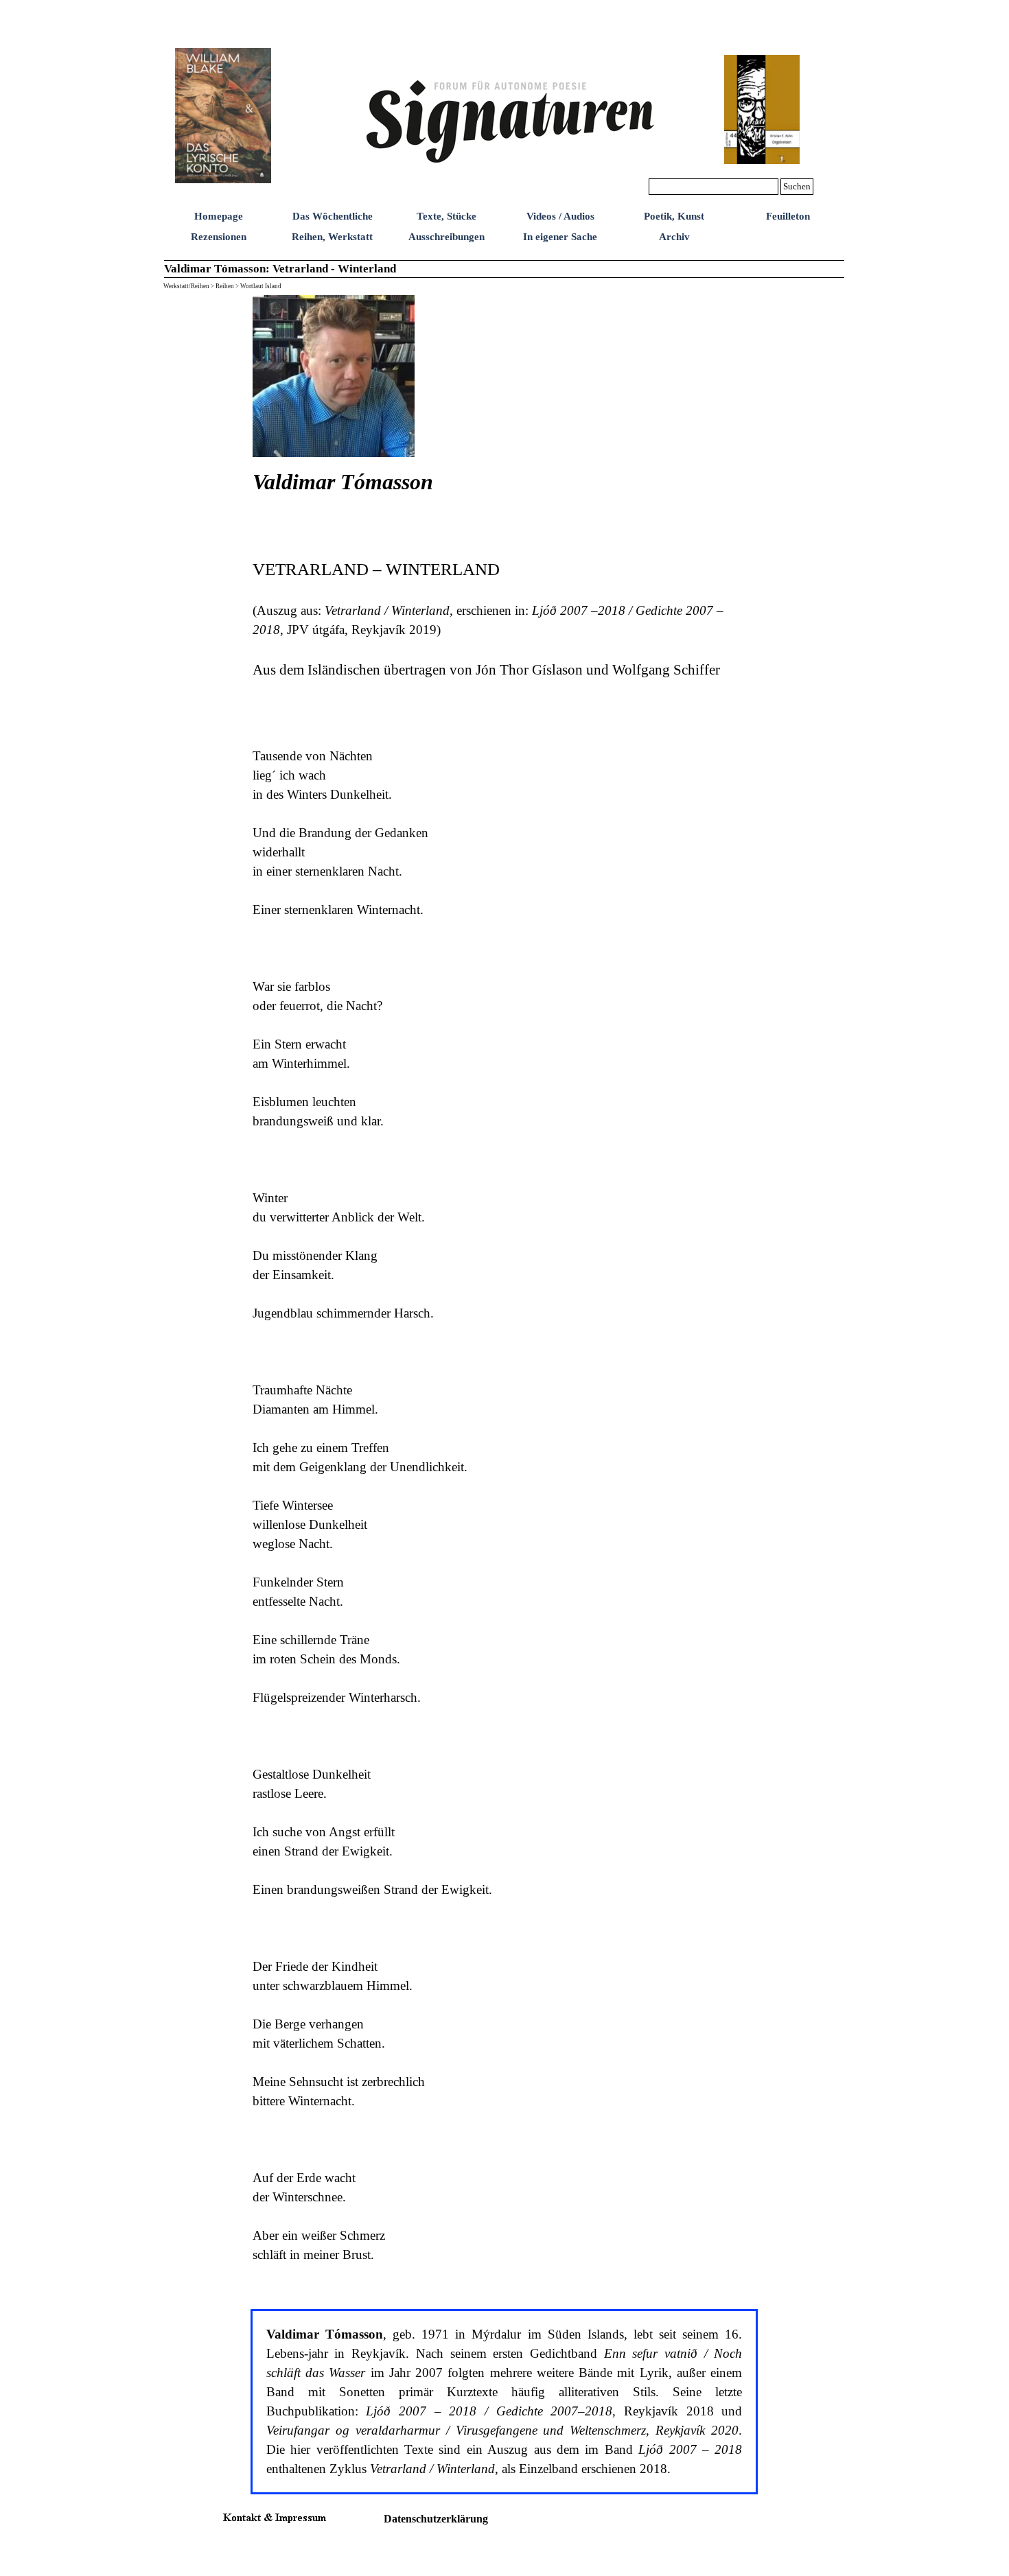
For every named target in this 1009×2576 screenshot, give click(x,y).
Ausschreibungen (446, 237)
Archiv (674, 237)
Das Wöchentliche (333, 216)
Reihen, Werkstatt (332, 237)
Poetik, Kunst (674, 216)
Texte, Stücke (446, 216)
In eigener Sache (560, 237)
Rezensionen (219, 237)
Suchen (797, 186)
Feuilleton (788, 216)
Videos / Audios (560, 216)
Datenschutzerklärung (436, 2519)
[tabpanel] (505, 602)
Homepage (219, 216)
